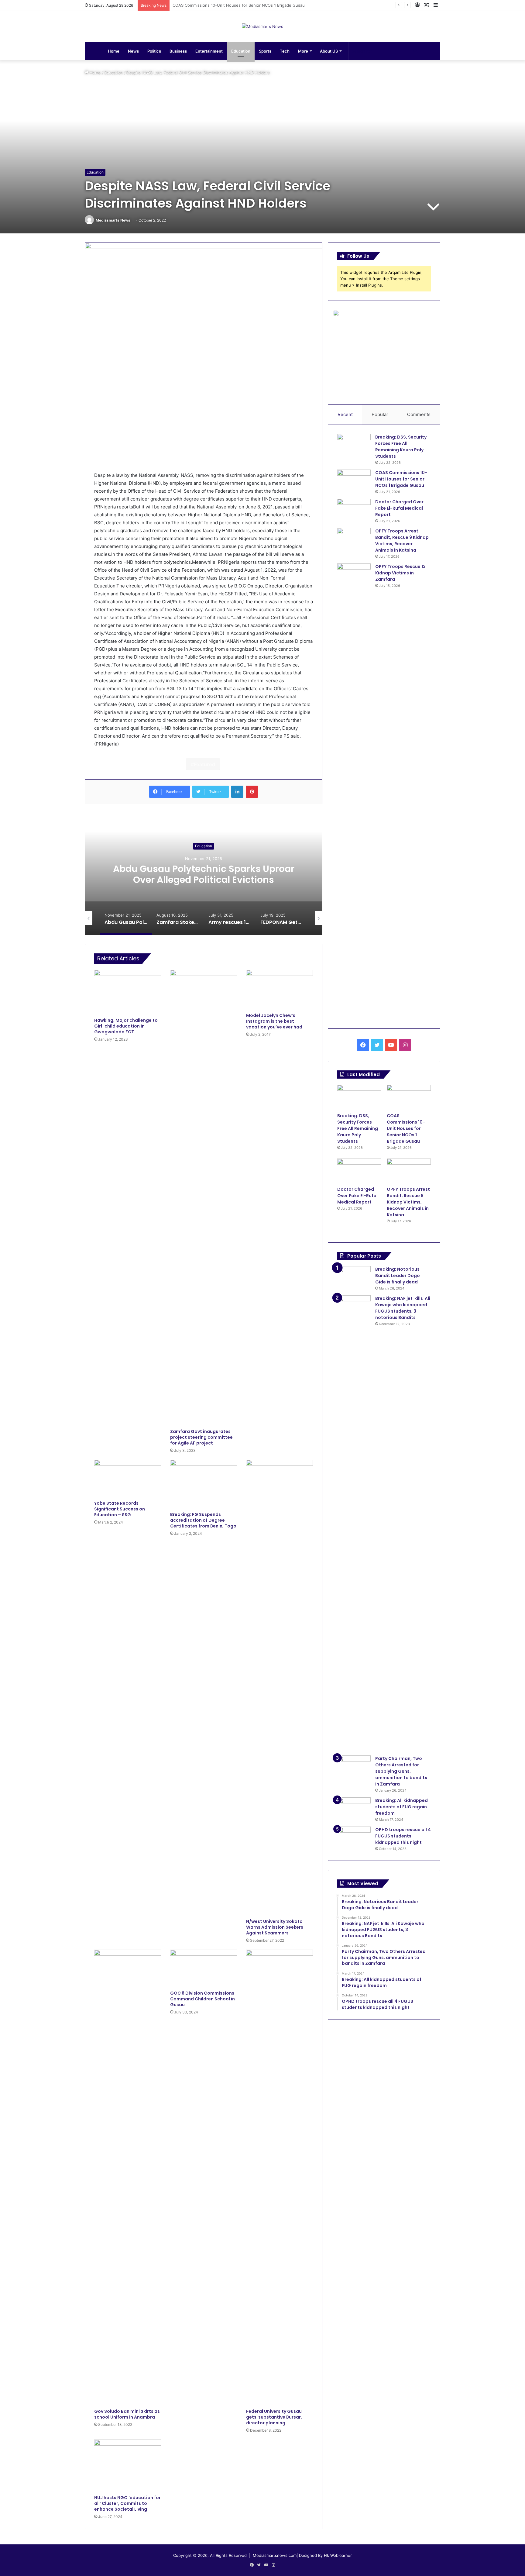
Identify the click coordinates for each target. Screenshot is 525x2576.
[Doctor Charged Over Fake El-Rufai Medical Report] (354, 510)
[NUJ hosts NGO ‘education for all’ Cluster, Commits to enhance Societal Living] (128, 2466)
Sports (265, 51)
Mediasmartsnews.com (275, 2555)
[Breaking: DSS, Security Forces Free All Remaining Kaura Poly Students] (354, 445)
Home (114, 51)
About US (329, 51)
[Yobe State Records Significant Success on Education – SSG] (128, 1479)
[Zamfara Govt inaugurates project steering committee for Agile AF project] (204, 1198)
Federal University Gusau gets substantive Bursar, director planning (274, 2417)
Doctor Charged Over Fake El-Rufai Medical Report (221, 5)
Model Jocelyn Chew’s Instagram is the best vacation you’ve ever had (274, 1021)
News (133, 51)
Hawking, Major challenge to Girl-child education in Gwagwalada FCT (126, 1026)
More (303, 51)
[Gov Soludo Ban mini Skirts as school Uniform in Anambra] (128, 2178)
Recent (345, 414)
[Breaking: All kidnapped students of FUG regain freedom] (354, 1809)
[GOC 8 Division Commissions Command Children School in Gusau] (204, 1968)
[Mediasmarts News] (262, 26)
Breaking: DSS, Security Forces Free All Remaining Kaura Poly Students (401, 447)
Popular (380, 414)
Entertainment (209, 51)
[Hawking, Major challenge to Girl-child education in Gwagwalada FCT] (128, 992)
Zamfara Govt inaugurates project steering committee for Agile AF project (201, 1437)
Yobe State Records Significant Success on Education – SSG (120, 1509)
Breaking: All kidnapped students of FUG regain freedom (401, 1807)
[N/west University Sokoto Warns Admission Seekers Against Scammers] (280, 1688)
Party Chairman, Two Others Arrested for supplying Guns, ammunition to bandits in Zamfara (401, 1771)
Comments (419, 414)
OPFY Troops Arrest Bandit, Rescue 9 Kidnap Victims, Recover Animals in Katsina (402, 541)
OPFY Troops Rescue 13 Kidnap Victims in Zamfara (400, 573)
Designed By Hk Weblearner (325, 2555)
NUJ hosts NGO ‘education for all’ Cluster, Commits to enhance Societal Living (127, 2503)
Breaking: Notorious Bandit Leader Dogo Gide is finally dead (398, 1276)
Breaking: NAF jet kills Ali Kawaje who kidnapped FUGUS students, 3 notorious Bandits (403, 1308)
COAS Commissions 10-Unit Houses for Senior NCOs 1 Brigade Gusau (401, 479)
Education (241, 51)
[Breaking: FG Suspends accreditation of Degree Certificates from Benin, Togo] (204, 1484)
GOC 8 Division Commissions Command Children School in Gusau (202, 1999)
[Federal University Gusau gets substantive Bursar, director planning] (280, 2178)
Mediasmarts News (113, 220)
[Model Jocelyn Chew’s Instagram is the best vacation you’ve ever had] (280, 990)
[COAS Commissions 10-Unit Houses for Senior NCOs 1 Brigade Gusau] (354, 481)
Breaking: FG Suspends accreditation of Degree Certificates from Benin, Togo (203, 1520)
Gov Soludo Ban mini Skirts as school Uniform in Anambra (127, 2414)
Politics (154, 51)
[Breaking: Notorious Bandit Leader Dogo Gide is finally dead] (354, 1278)
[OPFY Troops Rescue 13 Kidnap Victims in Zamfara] (354, 791)
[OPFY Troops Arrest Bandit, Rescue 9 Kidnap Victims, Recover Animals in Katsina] (354, 539)
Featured (204, 764)
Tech (285, 51)
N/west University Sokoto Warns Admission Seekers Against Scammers (275, 1927)
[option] (204, 874)
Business (178, 51)
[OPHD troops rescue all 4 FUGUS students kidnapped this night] (354, 1838)
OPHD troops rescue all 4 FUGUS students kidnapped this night (403, 1836)
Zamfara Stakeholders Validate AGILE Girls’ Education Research (204, 874)
